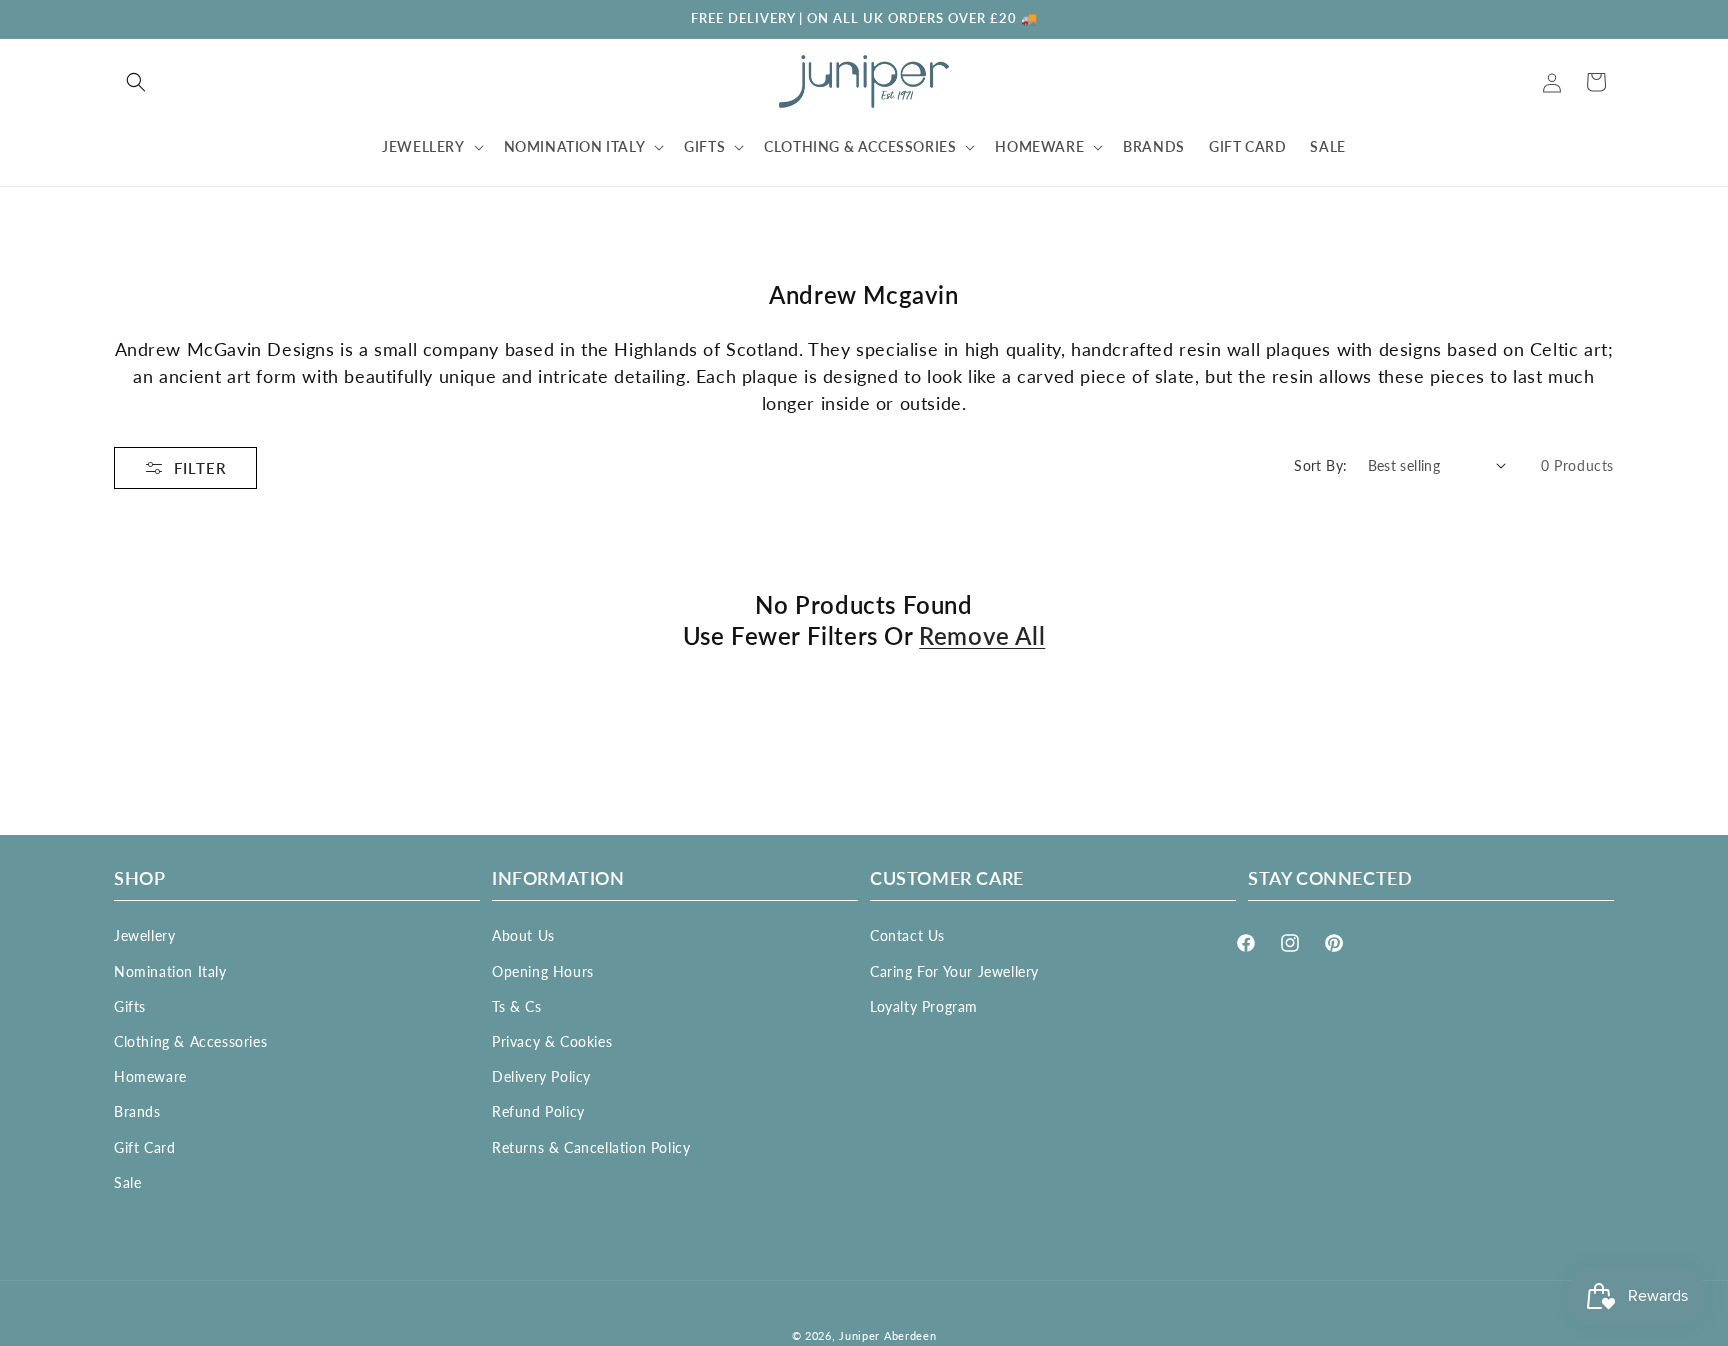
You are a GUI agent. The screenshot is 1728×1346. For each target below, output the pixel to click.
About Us (523, 935)
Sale (127, 1181)
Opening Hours (543, 970)
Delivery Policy (541, 1076)
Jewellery (144, 935)
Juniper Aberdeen (887, 1335)
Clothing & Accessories (190, 1041)
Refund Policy (538, 1111)
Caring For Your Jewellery (954, 970)
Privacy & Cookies (552, 1041)
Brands (137, 1111)
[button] (136, 82)
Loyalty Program (924, 1005)
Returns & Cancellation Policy (591, 1146)
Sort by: (1320, 465)
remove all (982, 635)
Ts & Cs (516, 1005)
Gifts (130, 1005)
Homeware (150, 1076)
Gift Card (144, 1146)
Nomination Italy (170, 970)
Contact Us (907, 935)
